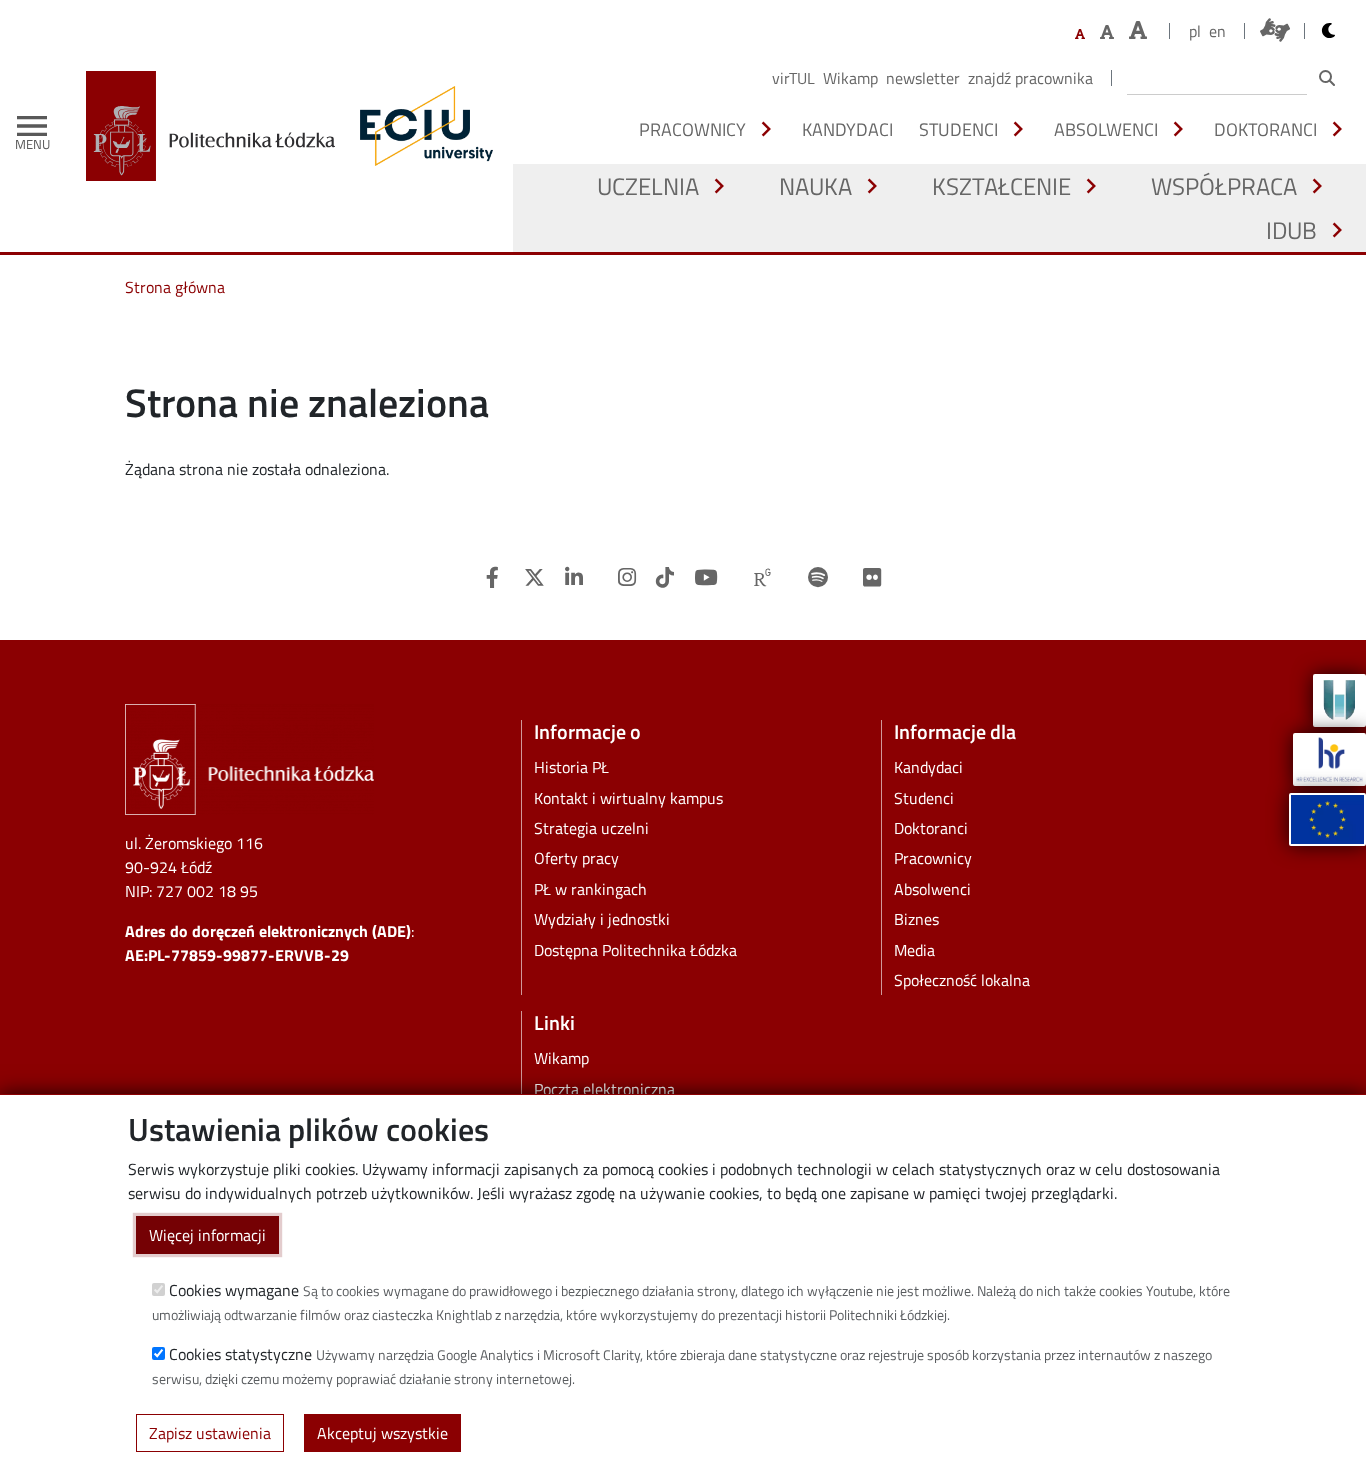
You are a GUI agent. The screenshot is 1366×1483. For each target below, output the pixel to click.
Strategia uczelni (591, 828)
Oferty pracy (576, 858)
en (1217, 31)
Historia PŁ (571, 767)
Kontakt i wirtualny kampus (628, 798)
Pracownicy (692, 129)
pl (1195, 31)
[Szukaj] (1327, 78)
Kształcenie (1001, 186)
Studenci (958, 129)
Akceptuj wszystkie (382, 1433)
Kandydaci (847, 129)
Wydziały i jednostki (602, 919)
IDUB (1291, 230)
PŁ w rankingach (590, 889)
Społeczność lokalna (962, 980)
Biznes (916, 919)
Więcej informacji (207, 1235)
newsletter (923, 78)
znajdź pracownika (1030, 78)
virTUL (793, 78)
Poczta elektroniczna (604, 1089)
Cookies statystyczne (240, 1354)
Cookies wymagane (234, 1290)
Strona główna (175, 287)
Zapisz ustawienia (210, 1433)
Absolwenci (1106, 129)
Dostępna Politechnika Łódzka (635, 950)
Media (914, 950)
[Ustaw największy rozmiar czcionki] (1138, 30)
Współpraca (1224, 186)
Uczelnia (648, 186)
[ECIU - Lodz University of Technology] (422, 126)
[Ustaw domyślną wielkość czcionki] (1080, 34)
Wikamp (850, 78)
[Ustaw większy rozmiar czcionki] (1107, 32)
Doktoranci (1265, 129)
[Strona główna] (218, 126)
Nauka (815, 186)
